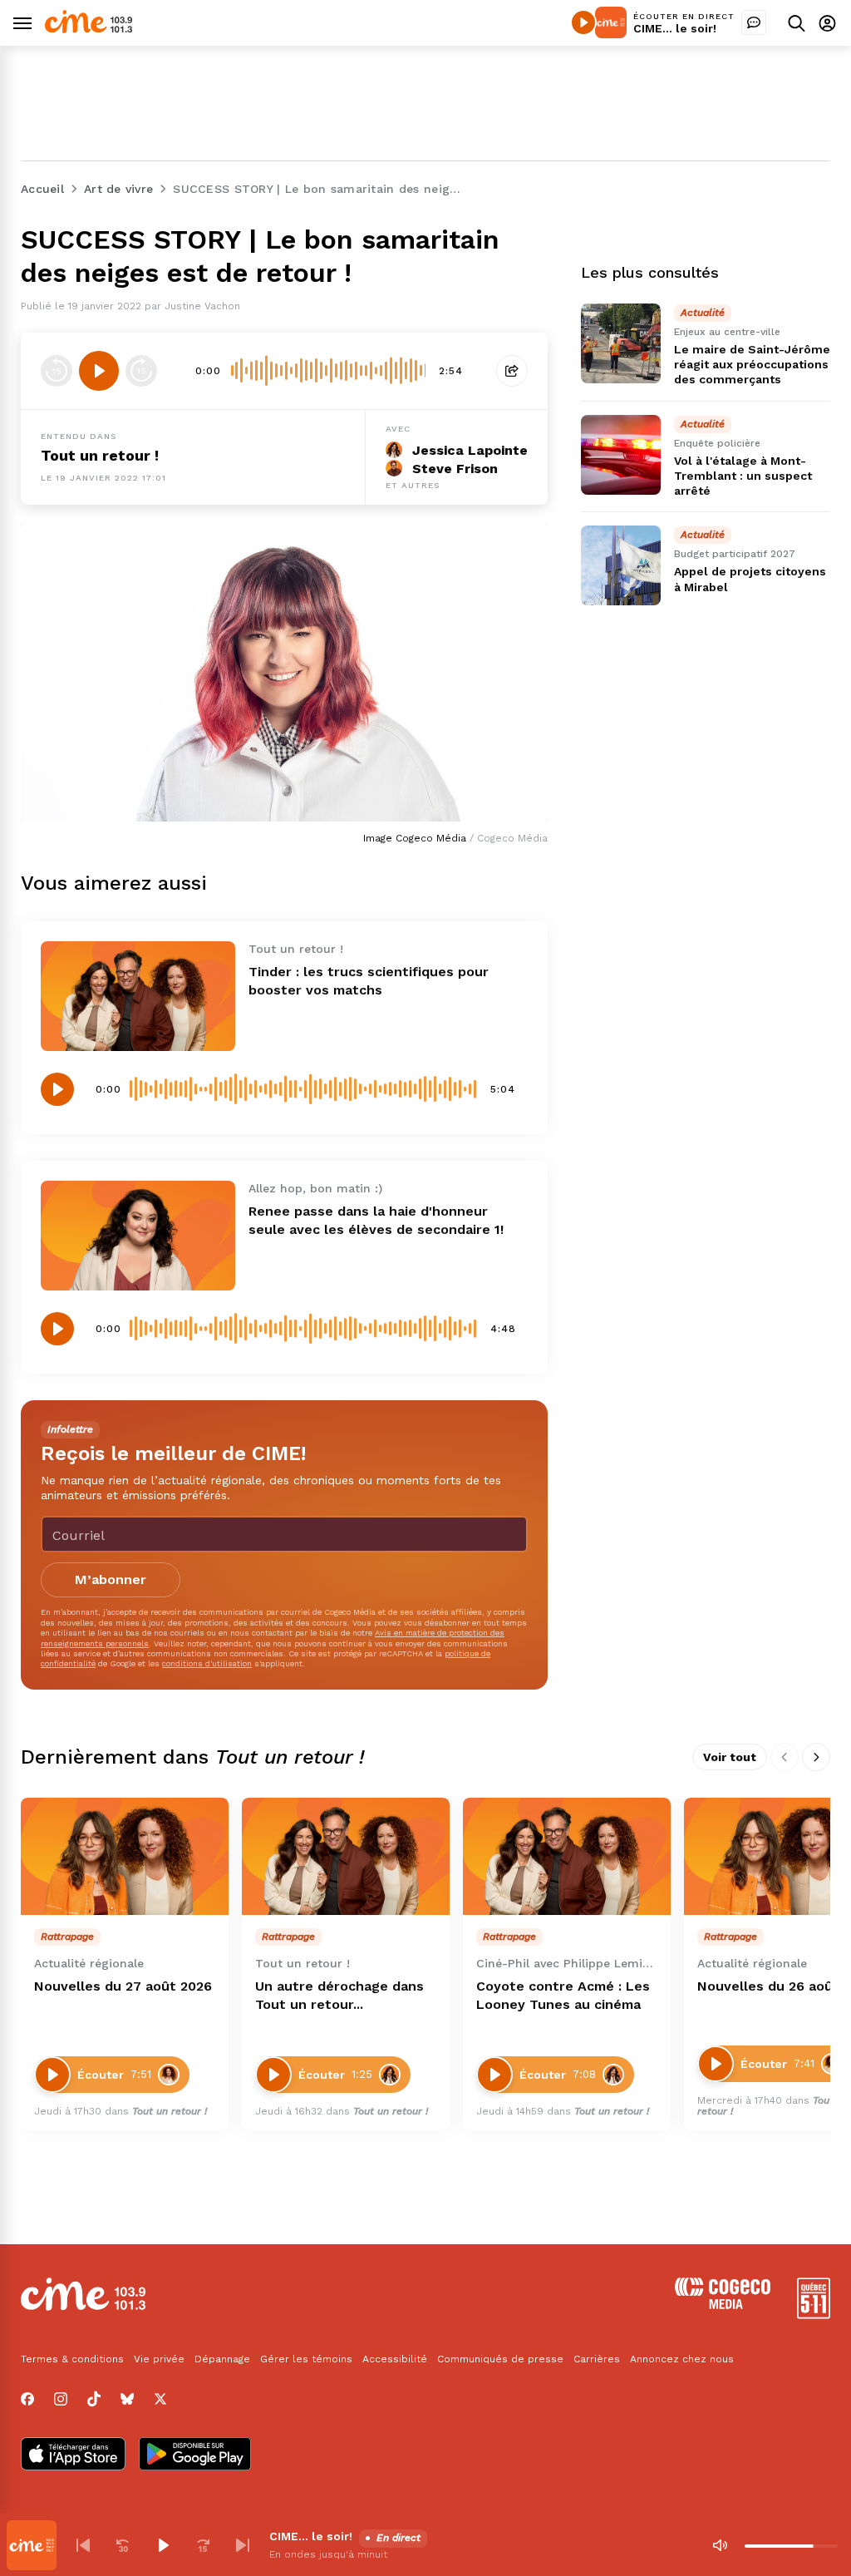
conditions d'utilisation (207, 1663)
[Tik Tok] (94, 2399)
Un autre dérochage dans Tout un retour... (339, 1995)
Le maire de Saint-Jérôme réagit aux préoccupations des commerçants (752, 364)
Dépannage (222, 2359)
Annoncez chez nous (682, 2359)
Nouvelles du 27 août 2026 (123, 1986)
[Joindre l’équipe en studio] (754, 22)
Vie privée (159, 2359)
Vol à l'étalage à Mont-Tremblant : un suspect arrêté (743, 476)
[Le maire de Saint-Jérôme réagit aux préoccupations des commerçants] (621, 343)
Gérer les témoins (306, 2359)
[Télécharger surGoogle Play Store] (195, 2455)
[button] (83, 2545)
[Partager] (512, 371)
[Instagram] (61, 2399)
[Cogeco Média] (723, 2305)
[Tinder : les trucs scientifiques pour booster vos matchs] (138, 996)
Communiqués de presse (500, 2359)
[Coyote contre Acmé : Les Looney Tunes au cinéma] (567, 1856)
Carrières (597, 2359)
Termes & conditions (72, 2359)
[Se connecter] (827, 23)
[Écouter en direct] (583, 22)
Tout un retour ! (100, 455)
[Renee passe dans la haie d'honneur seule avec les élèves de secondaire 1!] (138, 1236)
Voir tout (730, 1757)
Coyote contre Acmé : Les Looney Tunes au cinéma (563, 1995)
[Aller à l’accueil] (89, 29)
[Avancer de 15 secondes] (141, 371)
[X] (160, 2399)
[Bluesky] (127, 2399)
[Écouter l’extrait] (99, 371)
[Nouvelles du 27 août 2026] (125, 1856)
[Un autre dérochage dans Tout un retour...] (346, 1856)
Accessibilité (395, 2359)
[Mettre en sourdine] (720, 2545)
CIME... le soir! (675, 28)
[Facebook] (27, 2399)
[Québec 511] (814, 2314)
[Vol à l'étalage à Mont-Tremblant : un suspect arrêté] (621, 455)
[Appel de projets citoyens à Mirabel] (621, 565)
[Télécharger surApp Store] (73, 2455)
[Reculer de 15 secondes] (57, 371)
